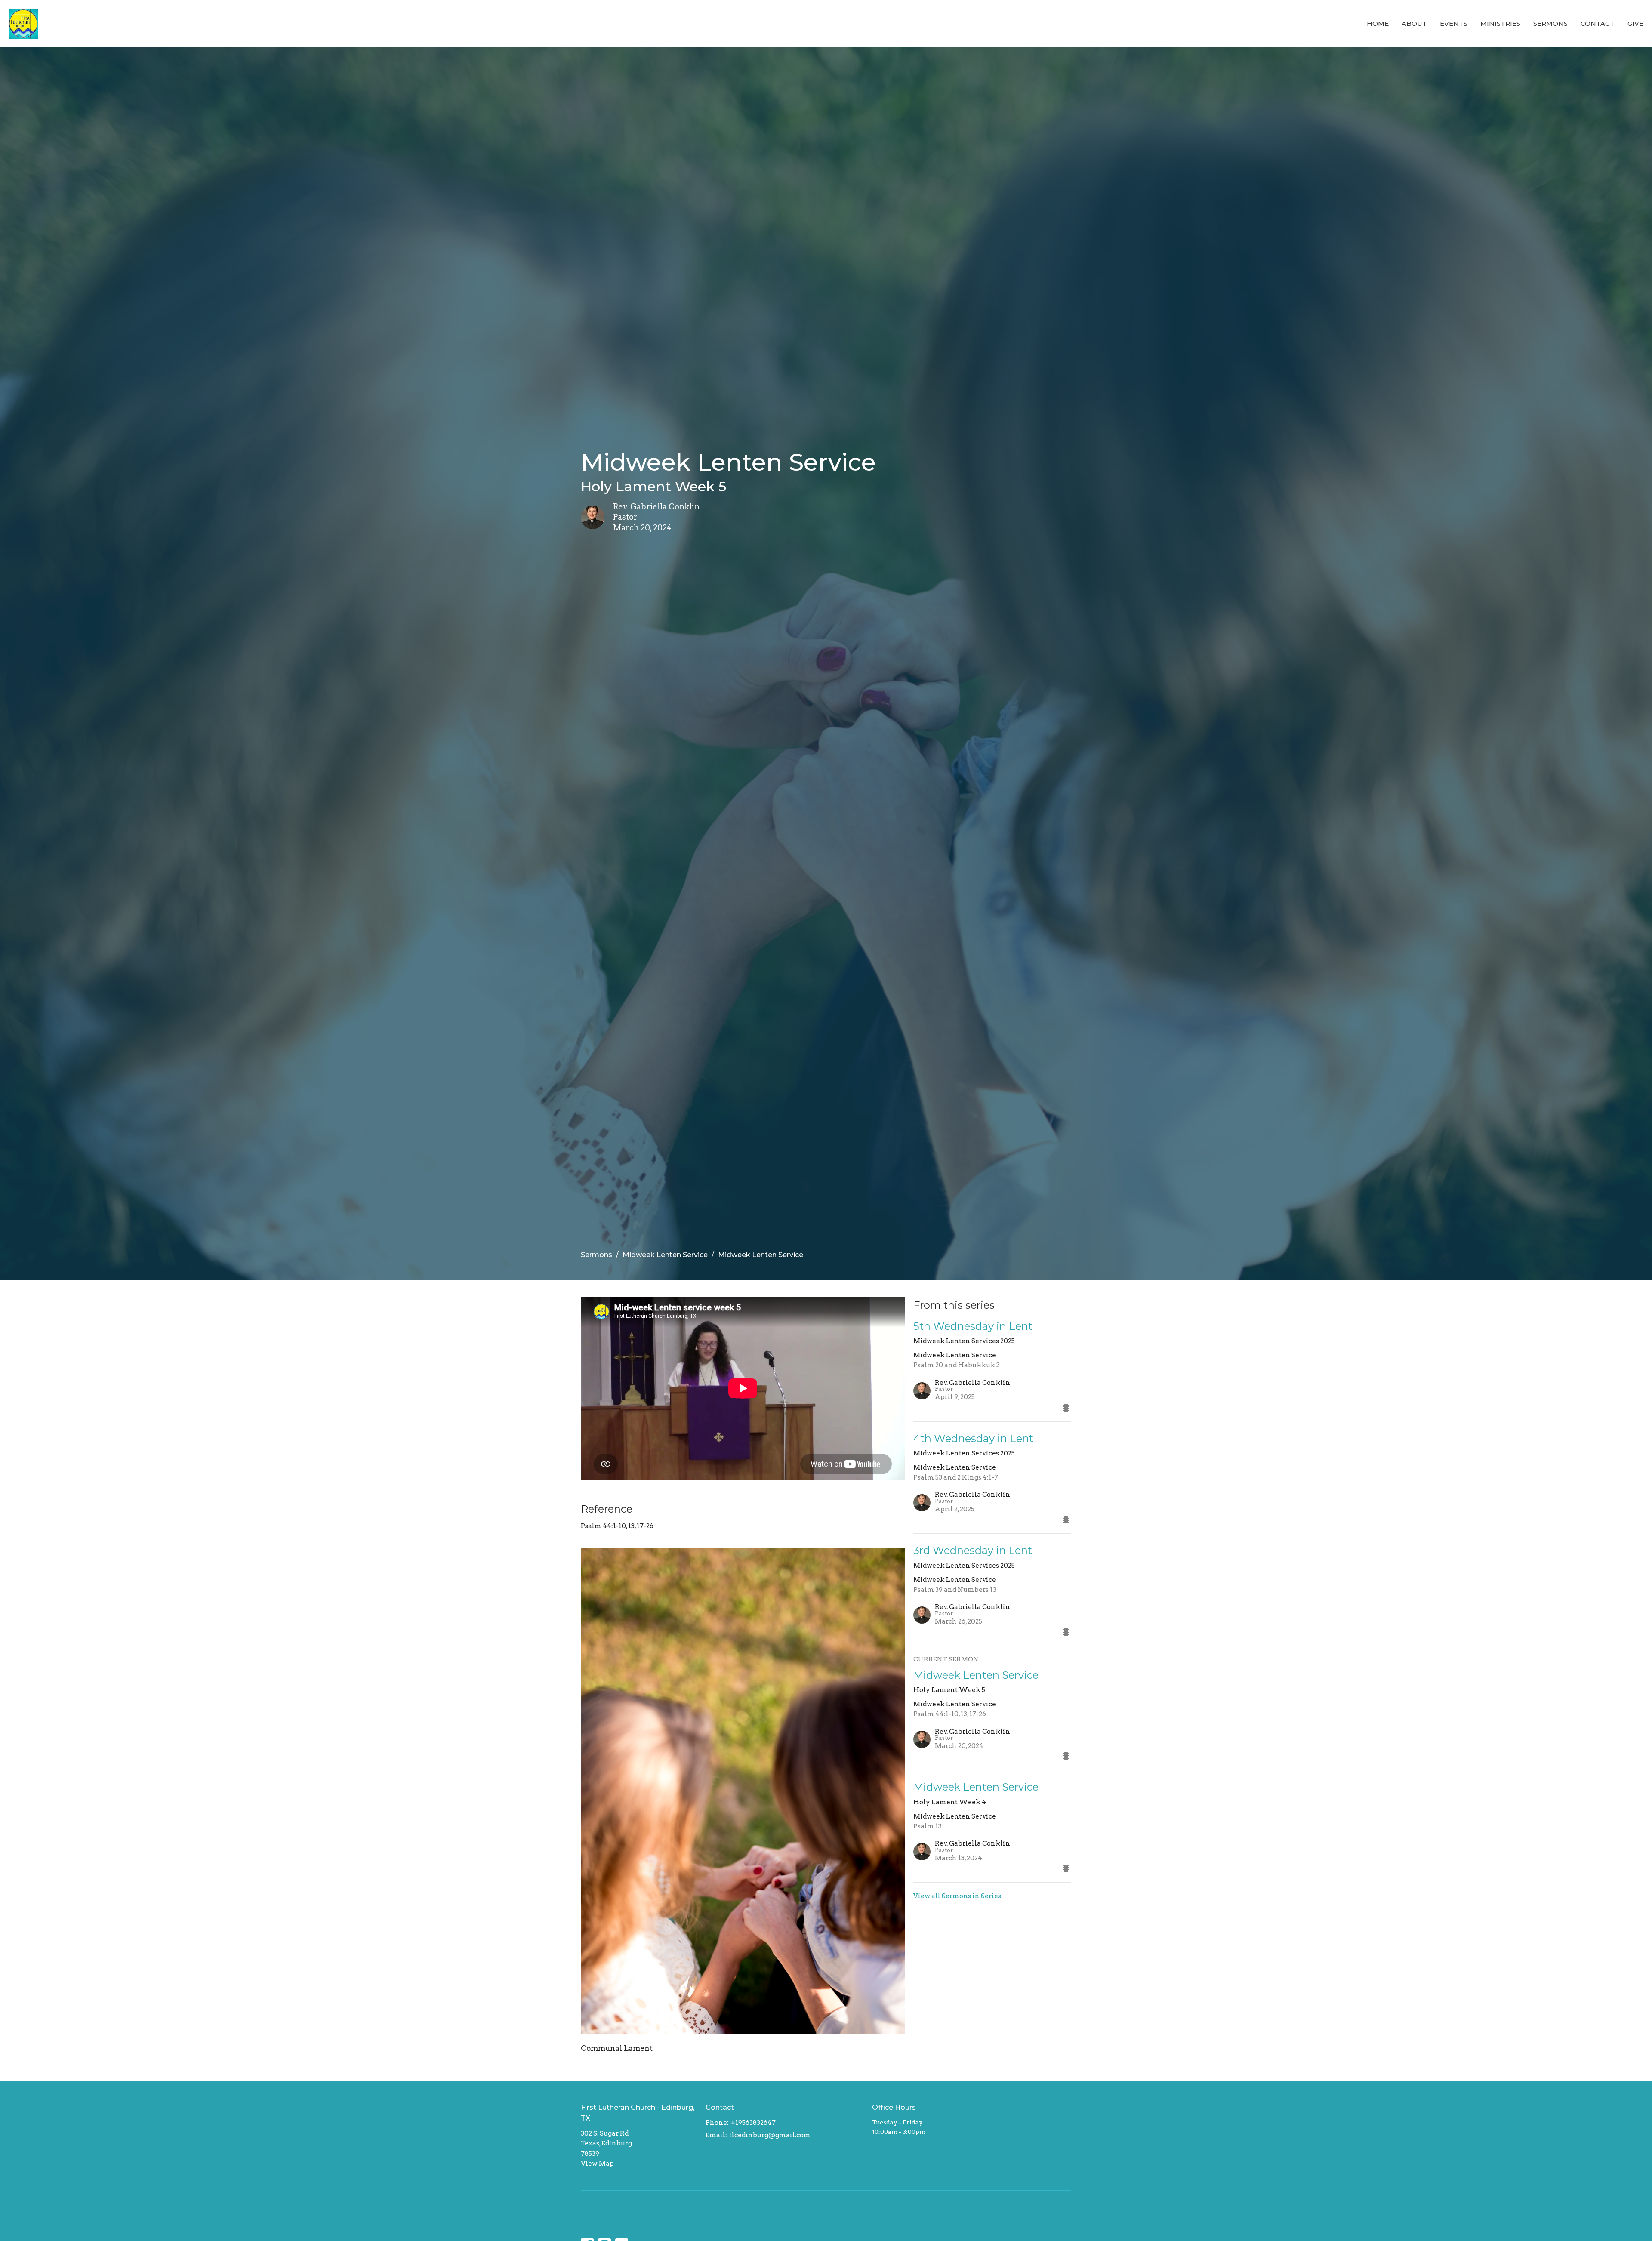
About (1414, 23)
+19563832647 (753, 2123)
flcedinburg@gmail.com (770, 2135)
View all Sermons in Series (957, 1896)
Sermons (1550, 23)
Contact (1598, 23)
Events (1454, 23)
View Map (597, 2164)
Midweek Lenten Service (665, 1255)
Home (1378, 23)
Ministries (1500, 23)
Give (1635, 23)
